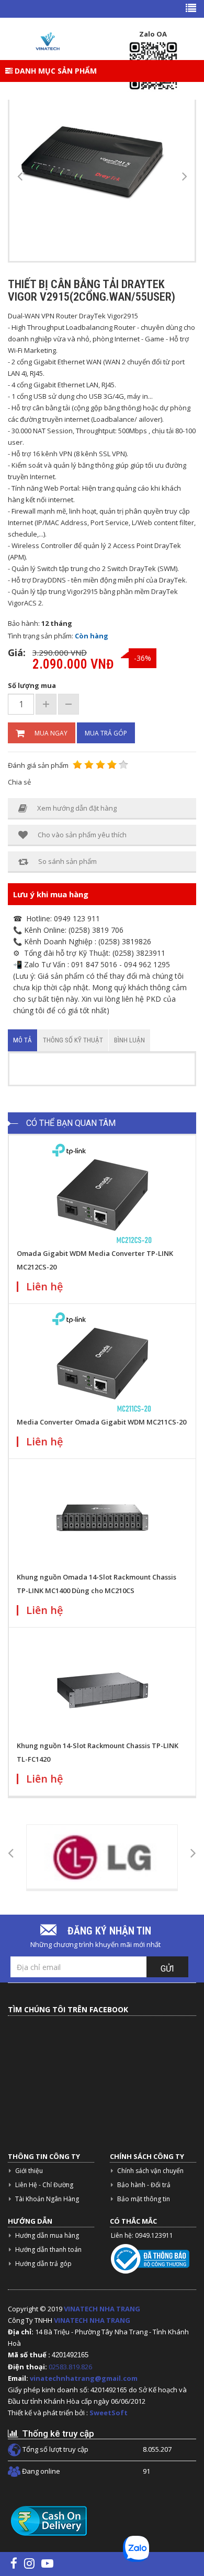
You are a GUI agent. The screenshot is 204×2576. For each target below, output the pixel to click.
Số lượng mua (32, 685)
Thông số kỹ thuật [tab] (73, 1040)
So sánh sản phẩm (67, 861)
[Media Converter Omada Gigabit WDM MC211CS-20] (102, 1363)
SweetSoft (109, 2413)
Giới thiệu (29, 2171)
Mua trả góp (106, 733)
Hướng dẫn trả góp (43, 2264)
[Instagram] (29, 2563)
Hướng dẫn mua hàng (47, 2235)
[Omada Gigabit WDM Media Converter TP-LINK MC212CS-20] (102, 1194)
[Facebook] (14, 2563)
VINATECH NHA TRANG (102, 2309)
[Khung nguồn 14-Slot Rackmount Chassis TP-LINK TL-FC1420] (102, 1687)
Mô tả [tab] (22, 1040)
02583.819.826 (71, 2367)
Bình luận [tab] (129, 1040)
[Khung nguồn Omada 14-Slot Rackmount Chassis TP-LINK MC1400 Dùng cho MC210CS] (102, 1518)
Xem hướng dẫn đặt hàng (77, 808)
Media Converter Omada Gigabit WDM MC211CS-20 (101, 1422)
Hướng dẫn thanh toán (48, 2249)
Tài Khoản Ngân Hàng (47, 2199)
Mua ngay (51, 733)
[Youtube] (47, 2563)
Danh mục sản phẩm (55, 71)
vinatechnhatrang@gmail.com (84, 2378)
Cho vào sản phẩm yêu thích (82, 835)
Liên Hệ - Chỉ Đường (44, 2185)
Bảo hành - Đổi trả (144, 2185)
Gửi (167, 1969)
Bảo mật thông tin (144, 2199)
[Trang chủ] (47, 41)
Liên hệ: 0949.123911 (142, 2235)
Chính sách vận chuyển (150, 2171)
